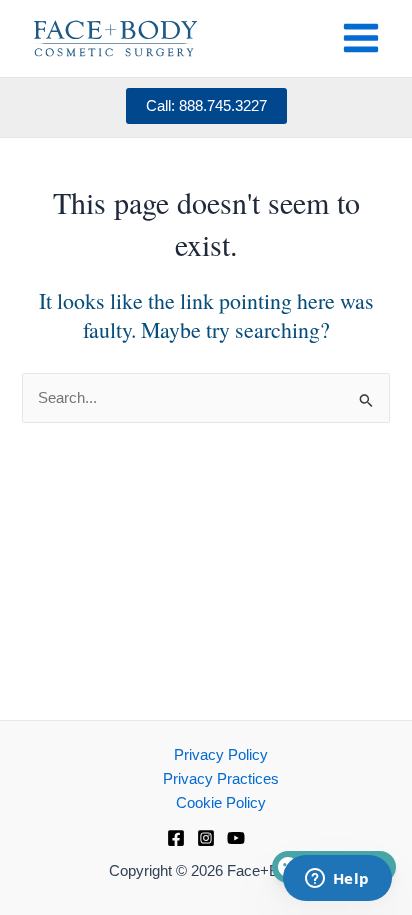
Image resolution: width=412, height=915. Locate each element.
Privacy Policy (221, 755)
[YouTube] (236, 838)
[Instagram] (206, 838)
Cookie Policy (221, 803)
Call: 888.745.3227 (206, 106)
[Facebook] (176, 838)
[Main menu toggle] (361, 38)
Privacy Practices (221, 779)
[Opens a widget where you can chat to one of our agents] (337, 880)
